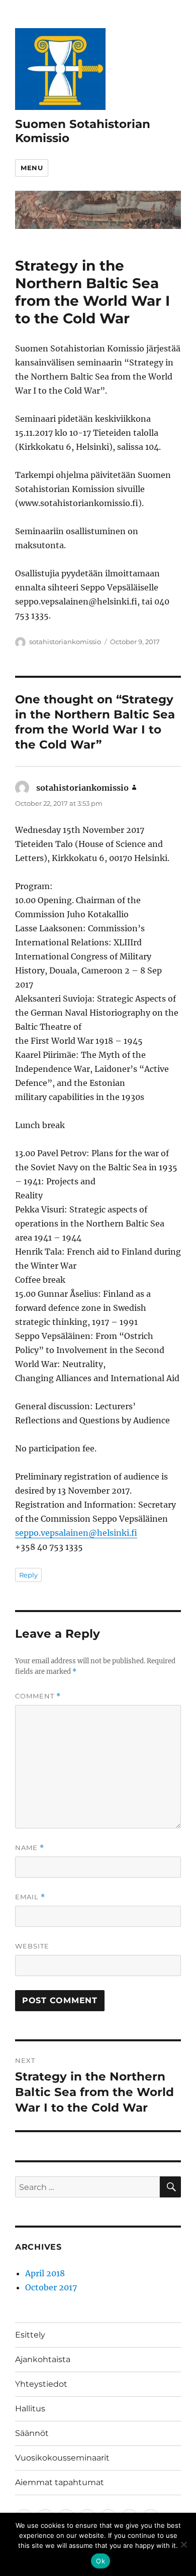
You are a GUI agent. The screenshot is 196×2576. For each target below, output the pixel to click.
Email (30, 1897)
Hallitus (30, 2409)
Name (30, 1848)
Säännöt (32, 2433)
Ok (101, 2561)
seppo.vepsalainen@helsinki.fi (76, 1533)
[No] (183, 2544)
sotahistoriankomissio (65, 642)
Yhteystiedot (41, 2384)
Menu (32, 168)
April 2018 (45, 2273)
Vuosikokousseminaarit (62, 2458)
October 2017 (51, 2287)
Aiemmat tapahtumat (60, 2482)
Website (32, 1946)
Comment (38, 1696)
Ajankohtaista (43, 2359)
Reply (28, 1575)
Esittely (30, 2335)
